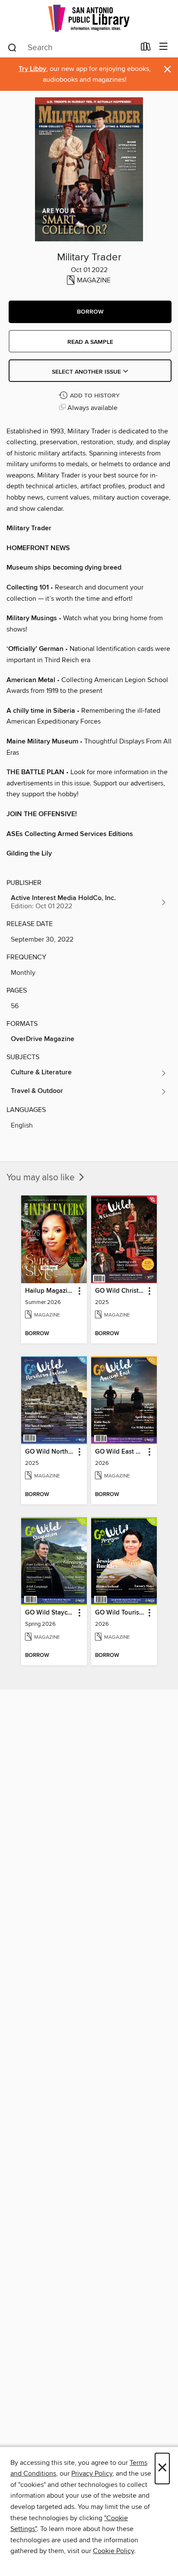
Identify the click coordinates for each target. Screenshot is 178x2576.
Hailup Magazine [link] (50, 1291)
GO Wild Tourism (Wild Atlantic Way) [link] (120, 1613)
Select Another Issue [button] (87, 372)
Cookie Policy (113, 2551)
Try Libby (32, 69)
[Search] (12, 47)
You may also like (42, 1178)
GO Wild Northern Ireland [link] (50, 1452)
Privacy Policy (92, 2473)
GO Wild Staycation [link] (50, 1613)
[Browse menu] (164, 47)
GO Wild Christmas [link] (120, 1291)
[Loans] (146, 48)
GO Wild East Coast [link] (120, 1452)
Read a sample (90, 342)
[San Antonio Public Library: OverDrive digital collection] (89, 18)
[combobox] (71, 48)
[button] (90, 312)
